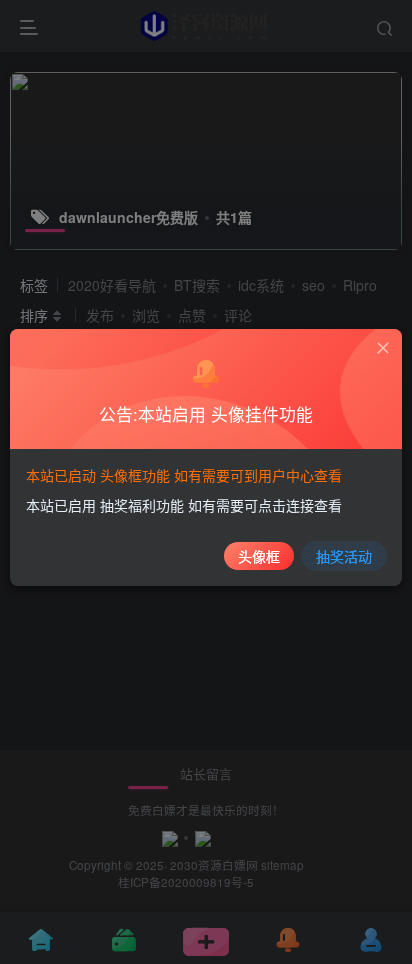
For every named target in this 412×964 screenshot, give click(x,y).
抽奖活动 (344, 556)
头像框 (259, 556)
